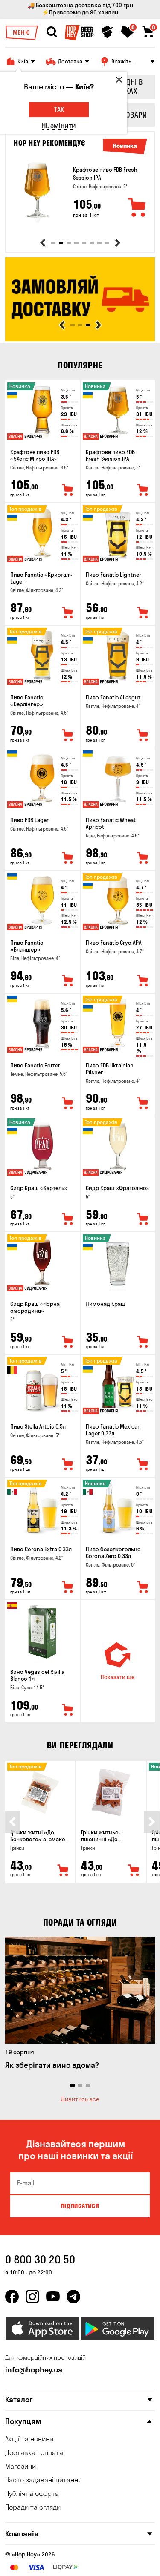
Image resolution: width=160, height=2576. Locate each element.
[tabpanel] (80, 192)
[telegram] (73, 2297)
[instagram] (32, 2297)
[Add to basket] (137, 208)
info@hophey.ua (34, 2370)
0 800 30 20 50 (40, 2259)
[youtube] (53, 2297)
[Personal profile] (108, 32)
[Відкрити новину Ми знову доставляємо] (80, 339)
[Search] (52, 32)
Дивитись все (80, 2099)
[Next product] (118, 243)
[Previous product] (43, 243)
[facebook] (12, 2297)
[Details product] (37, 192)
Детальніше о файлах (35, 2572)
